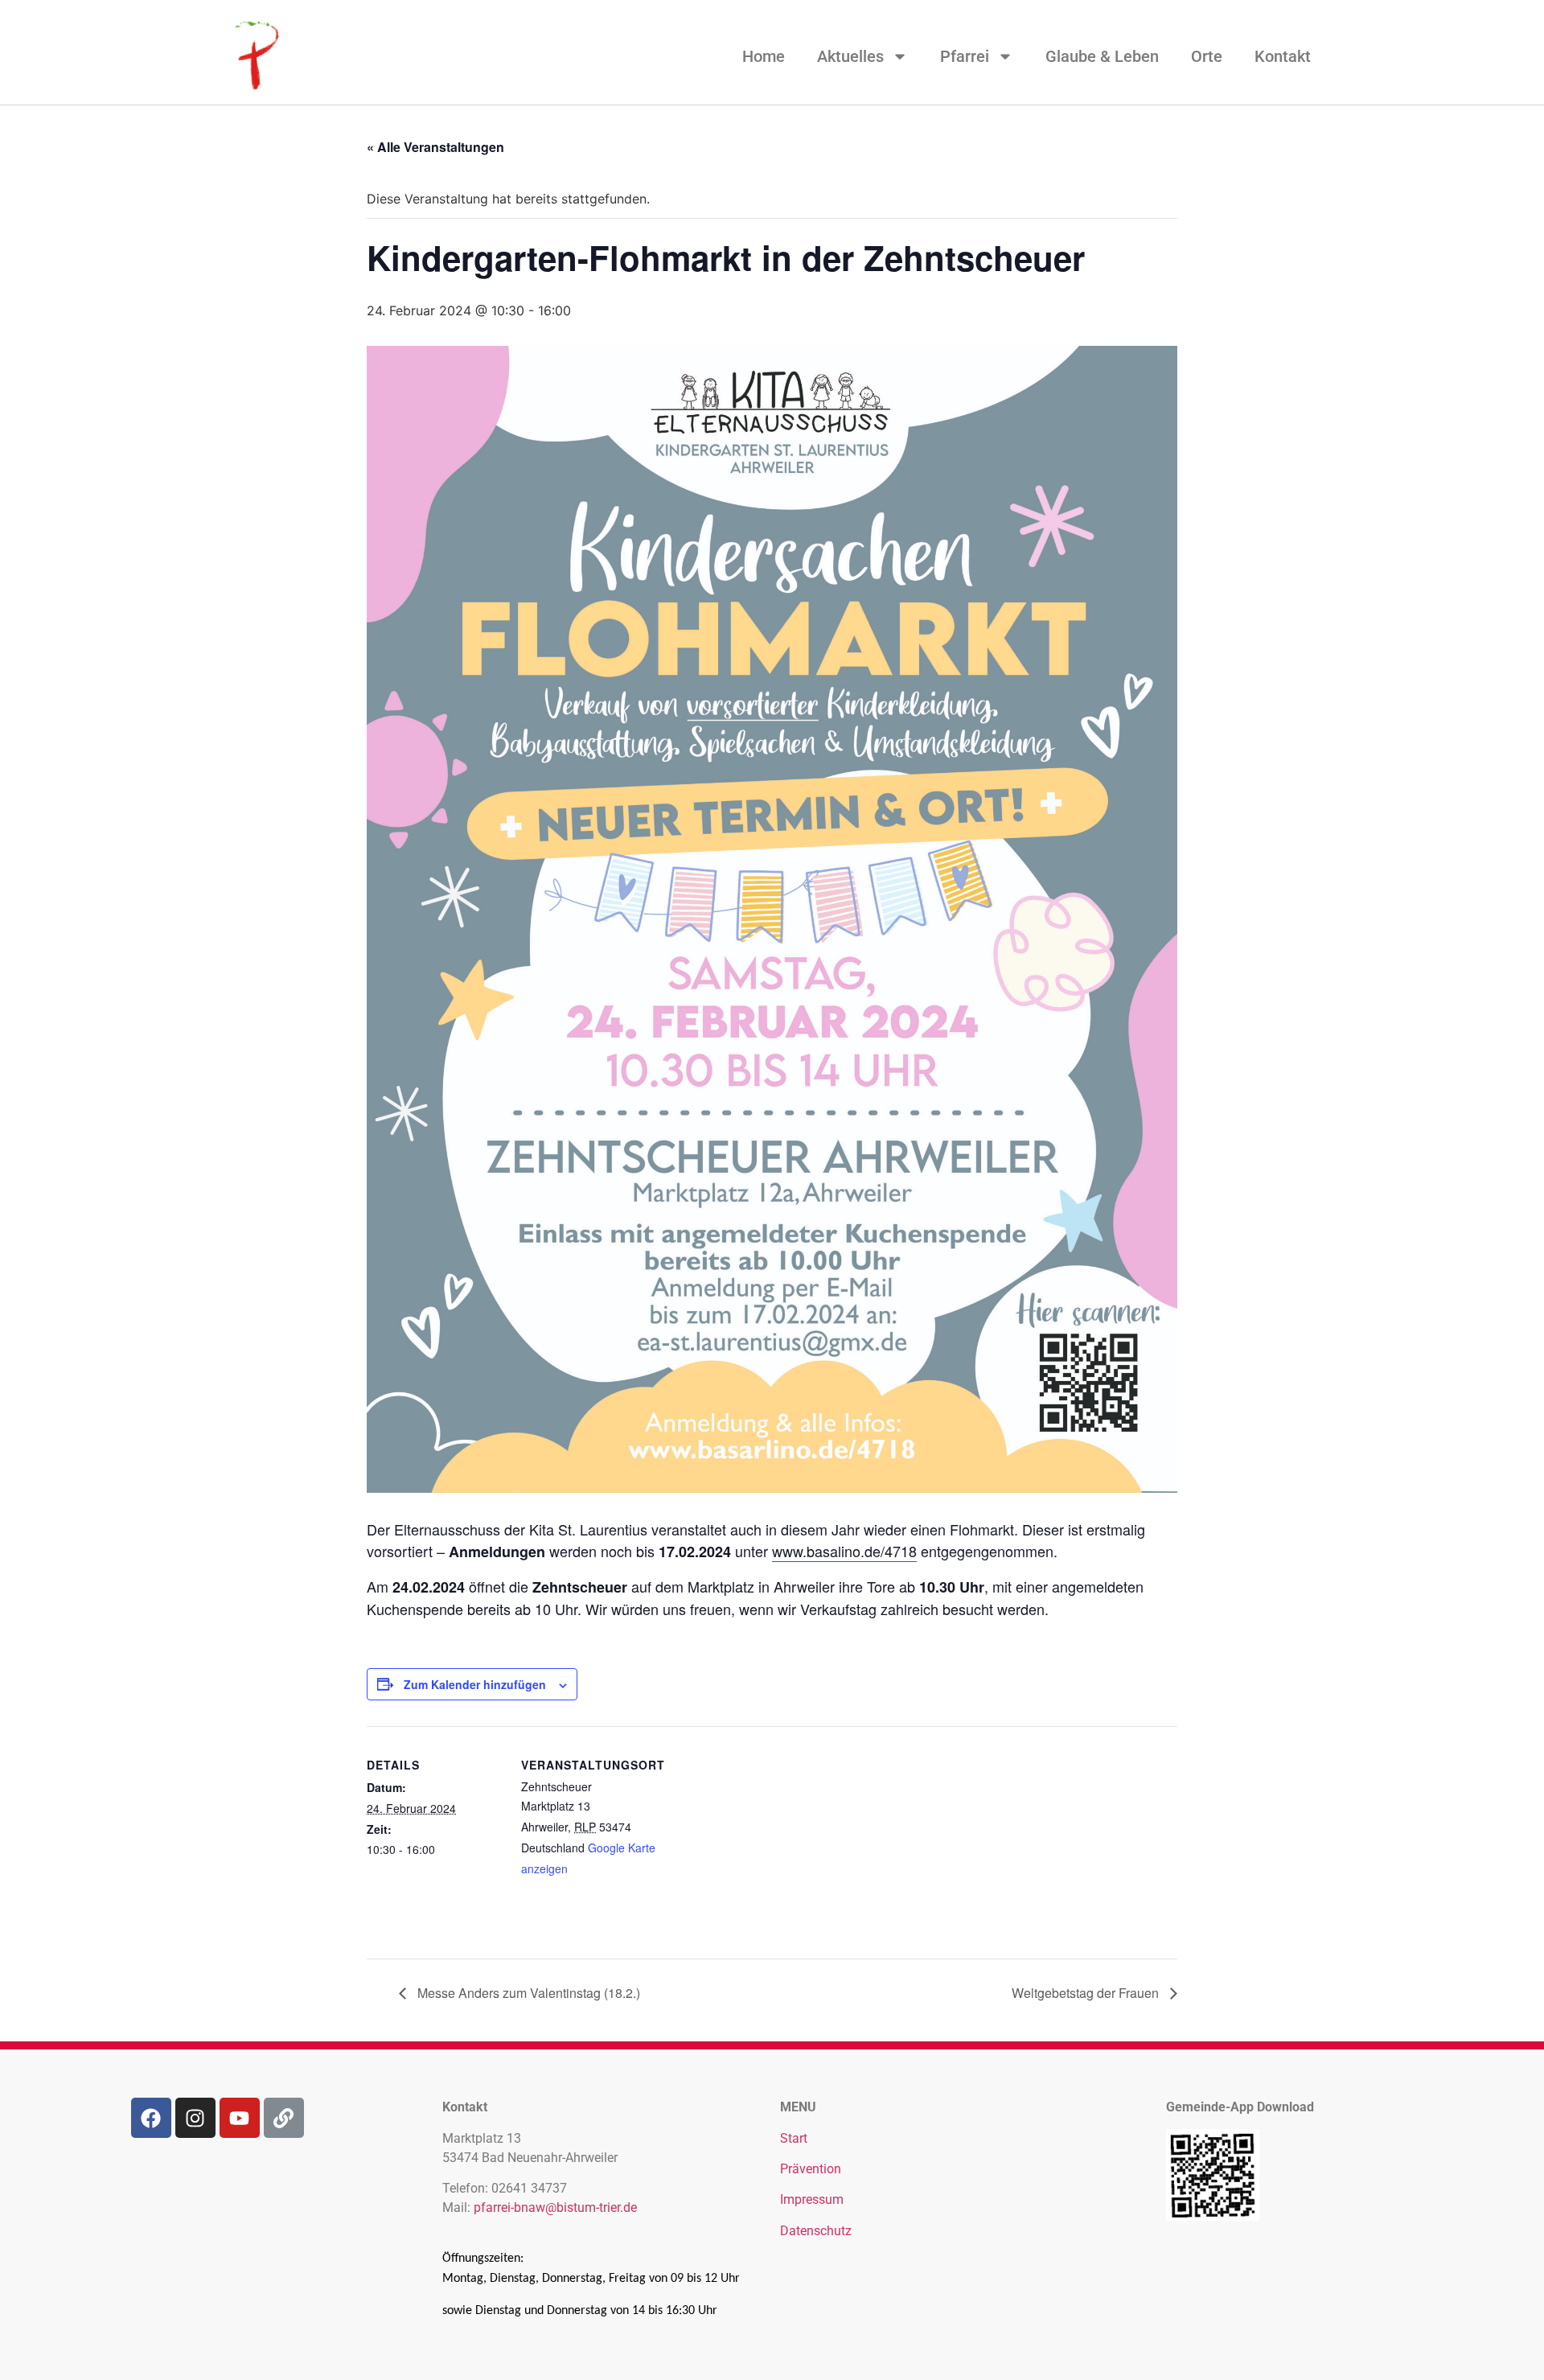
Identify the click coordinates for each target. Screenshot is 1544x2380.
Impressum (812, 2199)
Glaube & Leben (1102, 56)
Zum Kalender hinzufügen (475, 1684)
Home (764, 56)
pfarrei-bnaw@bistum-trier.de (555, 2207)
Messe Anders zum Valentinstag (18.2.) (527, 1993)
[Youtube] (240, 2118)
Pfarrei (965, 56)
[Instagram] (195, 2118)
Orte (1207, 56)
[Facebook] (151, 2118)
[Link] (284, 2118)
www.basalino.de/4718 (844, 1551)
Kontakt (1283, 56)
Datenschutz (816, 2231)
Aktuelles (850, 56)
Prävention (811, 2169)
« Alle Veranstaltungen (435, 147)
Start (794, 2138)
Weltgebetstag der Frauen (1087, 1993)
